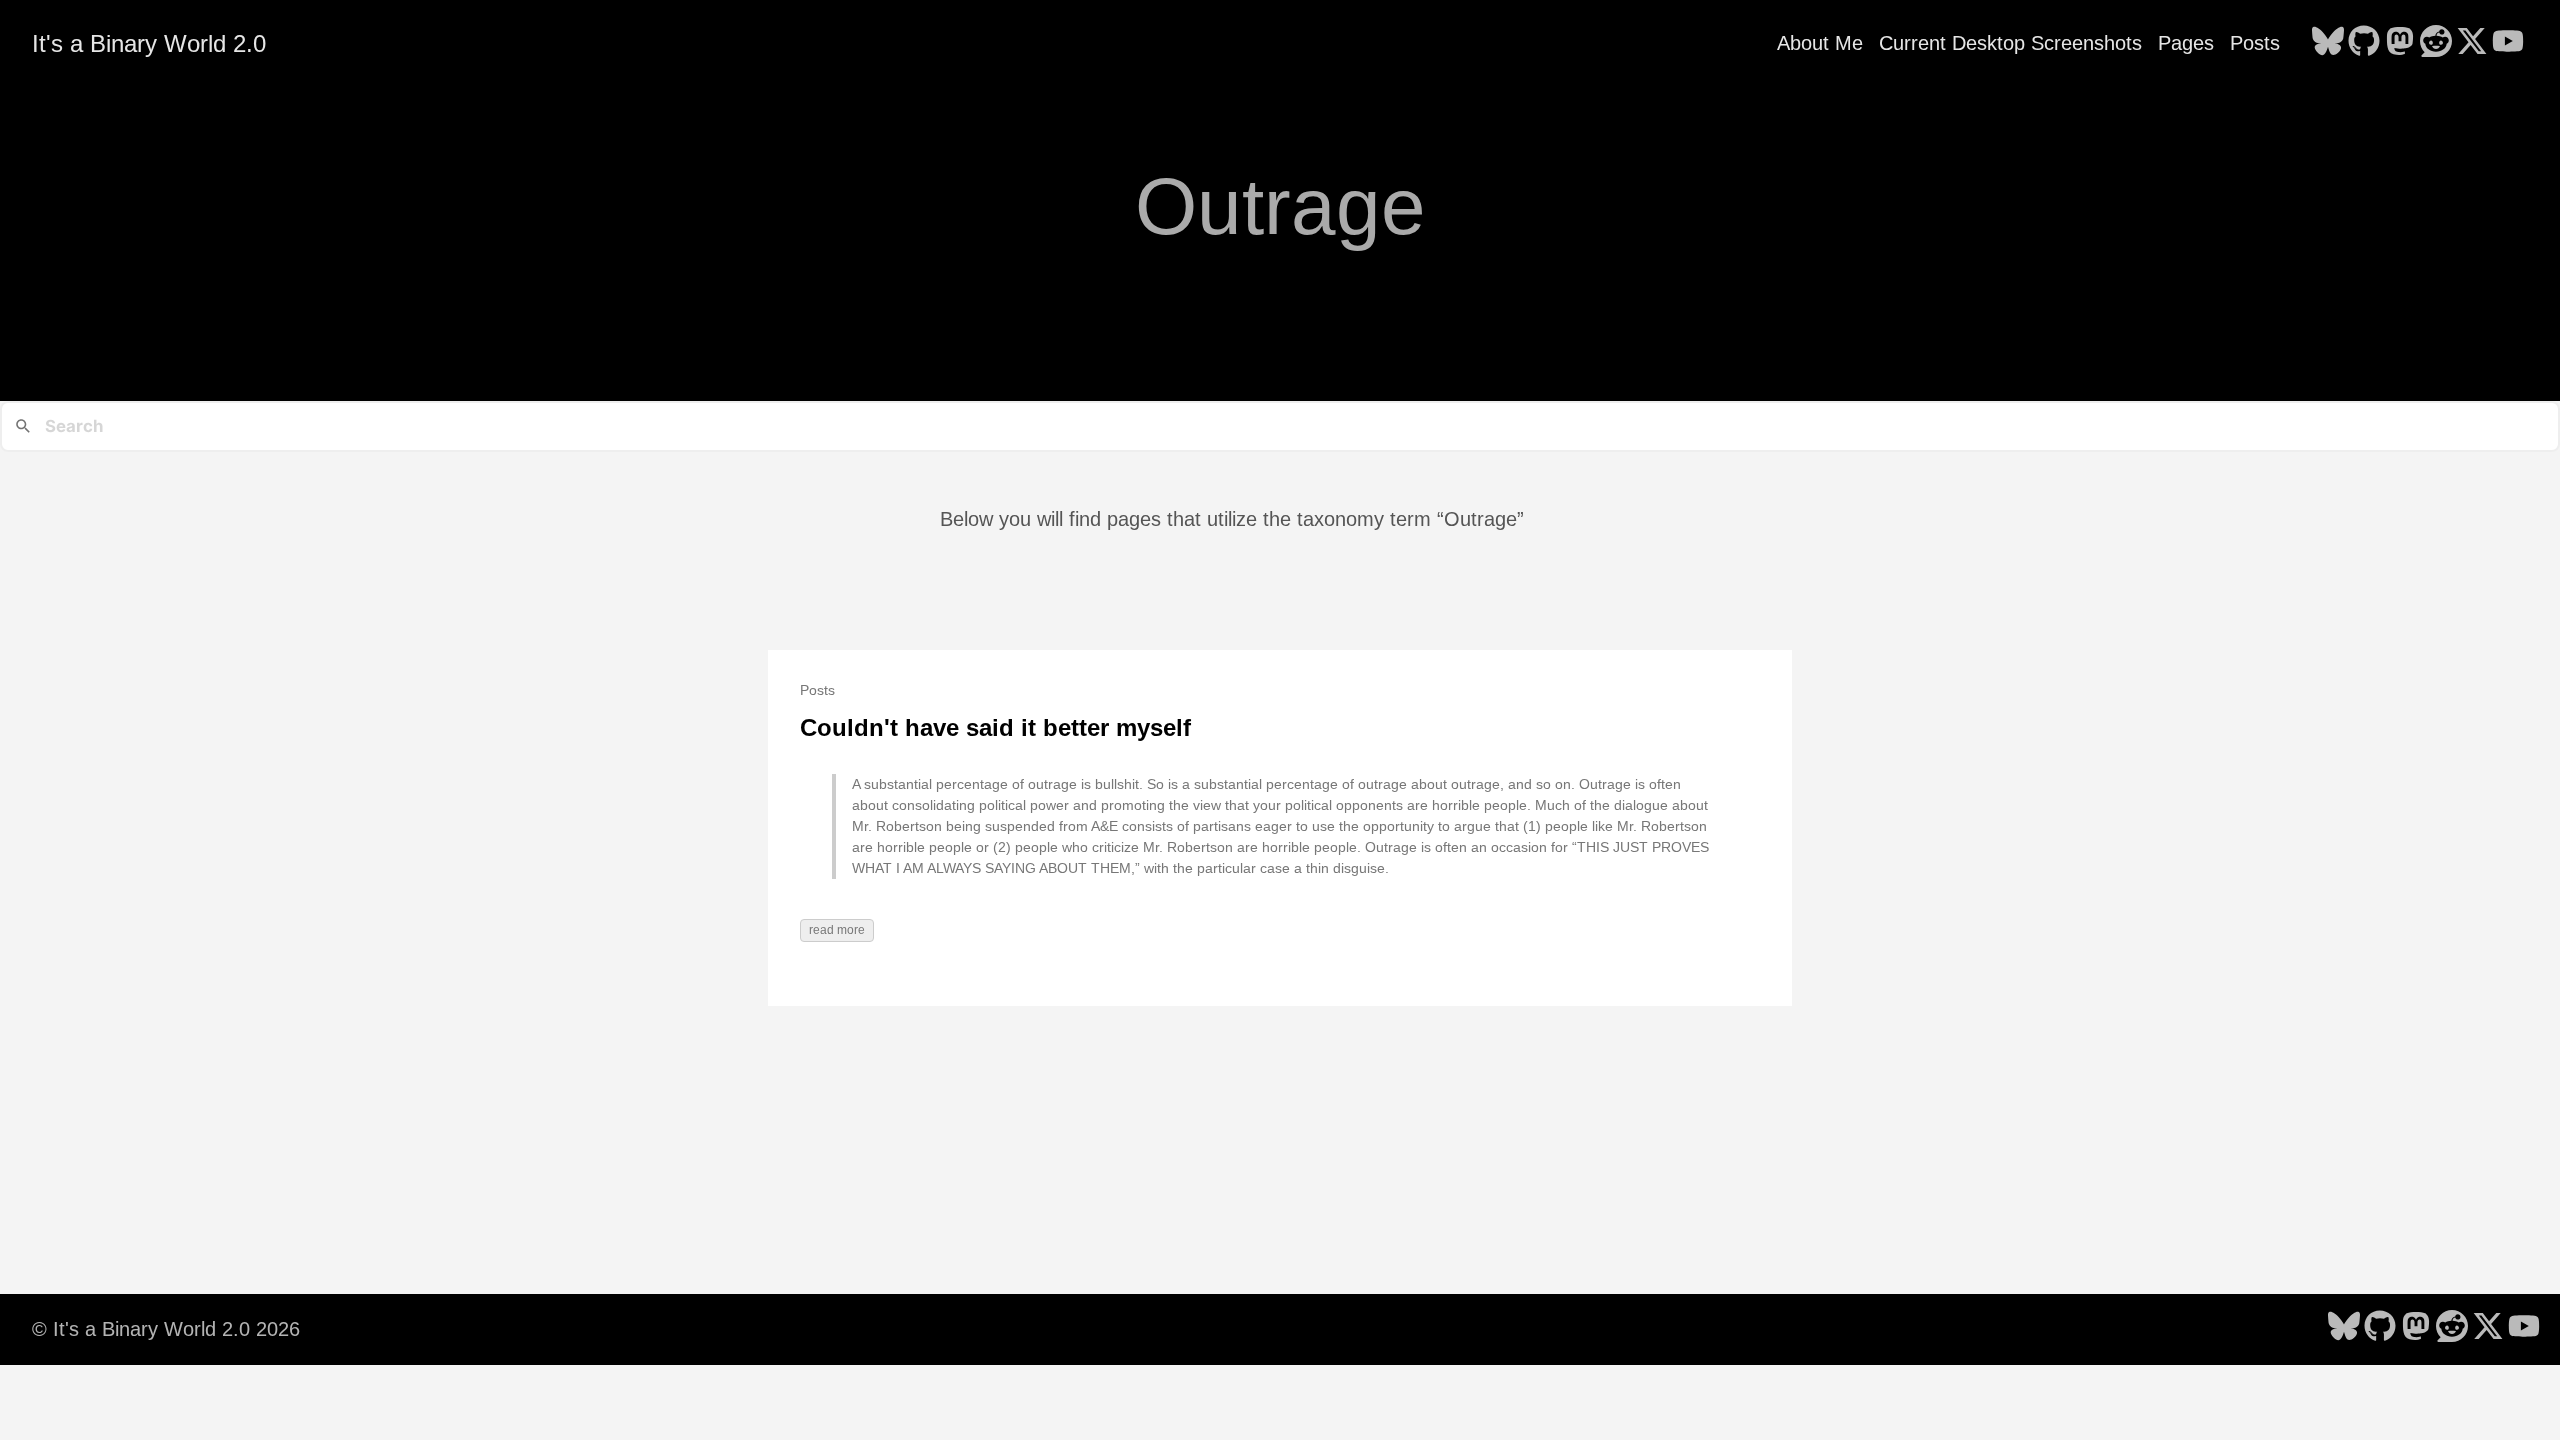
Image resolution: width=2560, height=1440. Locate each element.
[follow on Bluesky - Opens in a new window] (2328, 43)
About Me (1820, 43)
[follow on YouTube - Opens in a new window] (2508, 43)
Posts (2255, 43)
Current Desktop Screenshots (2010, 43)
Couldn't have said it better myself (995, 727)
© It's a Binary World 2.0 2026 (166, 1329)
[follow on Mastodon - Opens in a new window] (2400, 43)
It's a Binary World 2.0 (149, 43)
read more (837, 930)
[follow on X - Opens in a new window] (2472, 43)
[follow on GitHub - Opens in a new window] (2364, 43)
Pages (2186, 43)
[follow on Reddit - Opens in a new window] (2436, 43)
